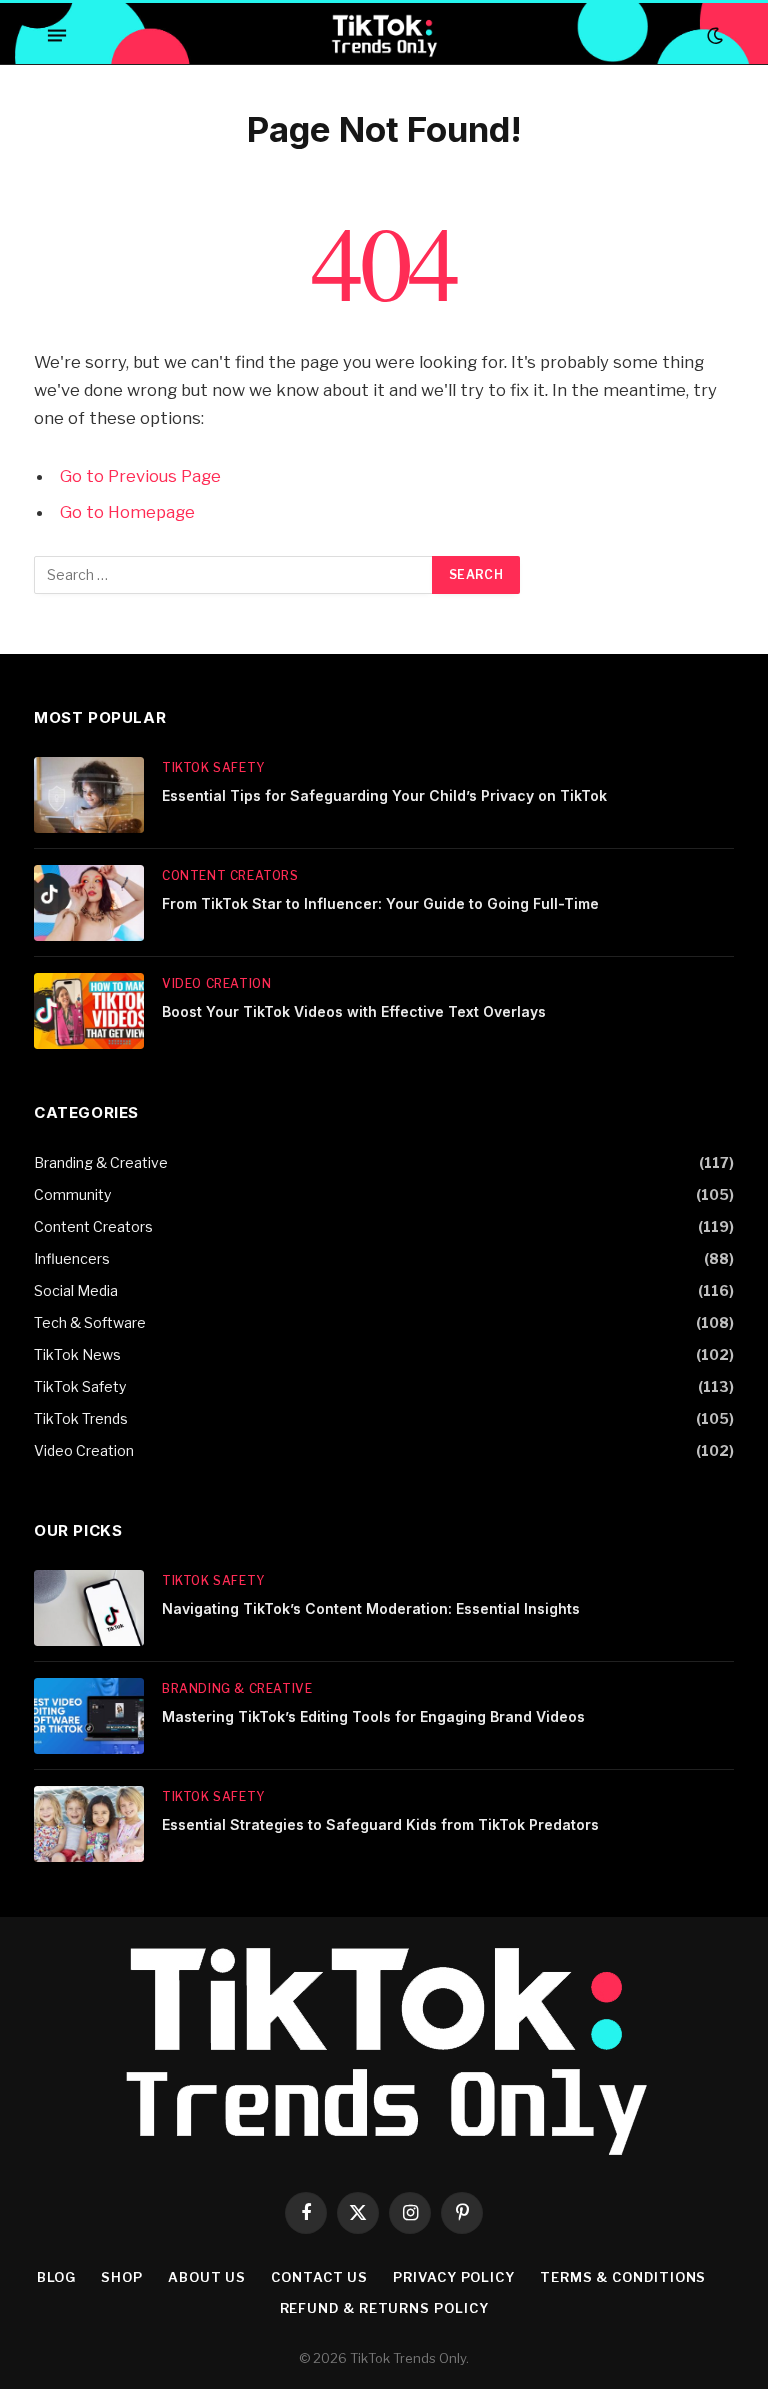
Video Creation (216, 983)
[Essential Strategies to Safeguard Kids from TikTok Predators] (89, 1824)
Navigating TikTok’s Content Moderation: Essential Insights (371, 1608)
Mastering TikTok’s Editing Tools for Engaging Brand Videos (373, 1716)
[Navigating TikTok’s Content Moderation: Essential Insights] (89, 1608)
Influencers (72, 1258)
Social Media (76, 1290)
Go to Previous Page (140, 476)
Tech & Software (90, 1322)
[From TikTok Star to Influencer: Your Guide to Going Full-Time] (89, 903)
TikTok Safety (213, 767)
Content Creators (230, 875)
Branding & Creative (101, 1162)
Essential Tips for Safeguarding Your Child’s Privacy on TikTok (384, 795)
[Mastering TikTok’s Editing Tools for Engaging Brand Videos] (89, 1716)
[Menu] (57, 36)
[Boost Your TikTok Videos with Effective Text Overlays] (89, 1011)
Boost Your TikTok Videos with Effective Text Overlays (354, 1011)
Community (72, 1194)
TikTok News (77, 1354)
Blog (57, 2277)
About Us (207, 2277)
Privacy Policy (454, 2277)
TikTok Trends (81, 1418)
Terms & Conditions (623, 2277)
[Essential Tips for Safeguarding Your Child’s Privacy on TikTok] (89, 795)
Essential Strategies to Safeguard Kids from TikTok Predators (380, 1824)
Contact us (319, 2277)
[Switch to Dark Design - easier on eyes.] (713, 36)
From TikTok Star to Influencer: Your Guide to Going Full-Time (380, 903)
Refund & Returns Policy (384, 2308)
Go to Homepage (127, 512)
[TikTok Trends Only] (383, 35)
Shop (122, 2277)
